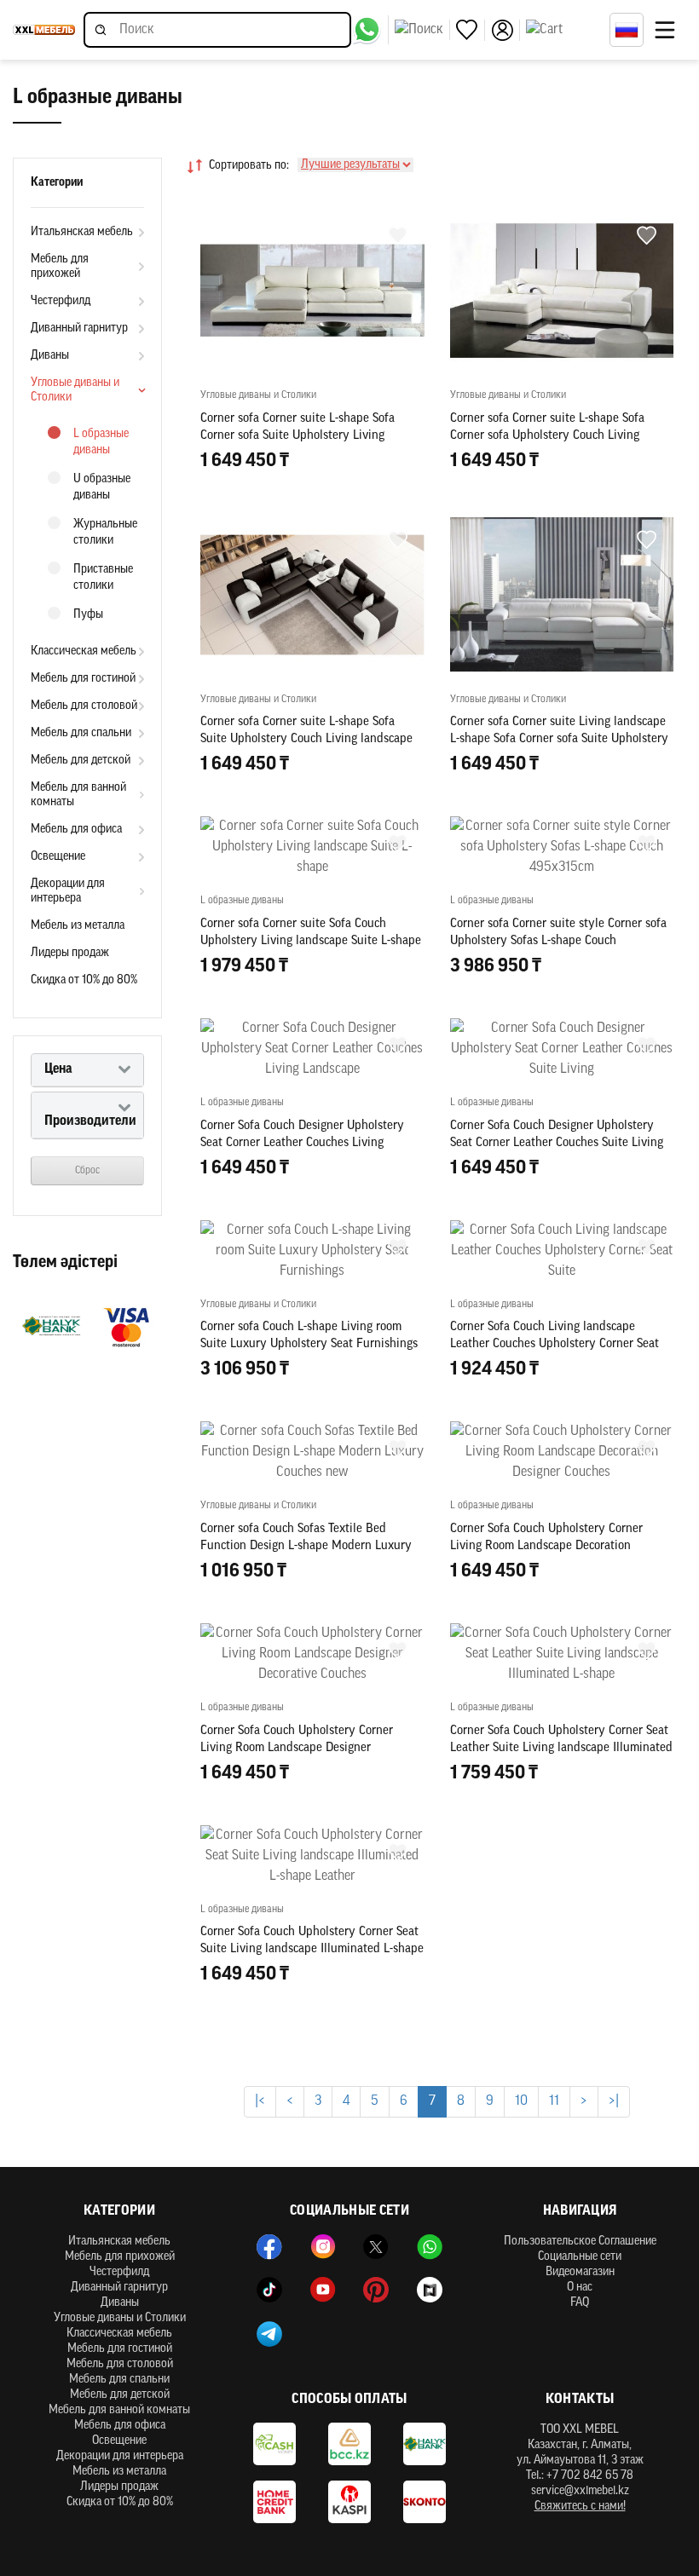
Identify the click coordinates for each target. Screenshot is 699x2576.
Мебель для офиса (76, 830)
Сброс (87, 1171)
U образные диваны (102, 487)
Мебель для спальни (81, 733)
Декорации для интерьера (68, 891)
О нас (580, 2288)
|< (260, 2101)
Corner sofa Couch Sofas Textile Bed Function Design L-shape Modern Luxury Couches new (306, 1546)
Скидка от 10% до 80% (84, 980)
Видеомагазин (580, 2272)
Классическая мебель (84, 651)
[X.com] (376, 2247)
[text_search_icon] (422, 30)
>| (614, 2101)
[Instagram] (323, 2247)
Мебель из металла (78, 926)
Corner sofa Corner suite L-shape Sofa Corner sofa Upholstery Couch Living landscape (547, 436)
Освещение (58, 857)
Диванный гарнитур (79, 328)
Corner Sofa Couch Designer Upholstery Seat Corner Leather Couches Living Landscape (302, 1143)
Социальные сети (580, 2257)
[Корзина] (563, 30)
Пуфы (88, 615)
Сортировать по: (249, 166)
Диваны (50, 356)
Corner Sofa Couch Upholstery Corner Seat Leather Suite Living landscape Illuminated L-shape (561, 1748)
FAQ (580, 2303)
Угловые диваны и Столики (75, 390)
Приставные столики (103, 578)
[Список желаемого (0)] (471, 30)
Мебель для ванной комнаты (78, 795)
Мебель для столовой (84, 706)
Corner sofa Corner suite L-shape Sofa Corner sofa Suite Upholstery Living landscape (298, 436)
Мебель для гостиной (83, 679)
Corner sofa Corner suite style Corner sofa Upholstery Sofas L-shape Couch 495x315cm (558, 941)
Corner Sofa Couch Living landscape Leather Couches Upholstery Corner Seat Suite (555, 1344)
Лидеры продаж (70, 953)
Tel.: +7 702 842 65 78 (580, 2476)
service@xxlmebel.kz (580, 2491)
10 (521, 2101)
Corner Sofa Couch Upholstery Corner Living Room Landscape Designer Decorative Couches (297, 1748)
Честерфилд (61, 301)
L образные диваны (101, 442)
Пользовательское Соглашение (580, 2242)
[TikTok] (269, 2290)
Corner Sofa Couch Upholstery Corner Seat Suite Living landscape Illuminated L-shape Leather (312, 1949)
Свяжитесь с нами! (580, 2507)
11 (554, 2101)
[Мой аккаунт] (505, 30)
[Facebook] (269, 2247)
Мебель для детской (81, 761)
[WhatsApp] (430, 2247)
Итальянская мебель (82, 232)
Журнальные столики (105, 533)
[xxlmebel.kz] (44, 30)
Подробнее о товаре (561, 1849)
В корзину (312, 498)
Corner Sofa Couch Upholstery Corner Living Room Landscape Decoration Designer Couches (546, 1546)
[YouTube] (323, 2290)
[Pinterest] (376, 2290)
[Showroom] (430, 2290)
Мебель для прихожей (60, 267)
